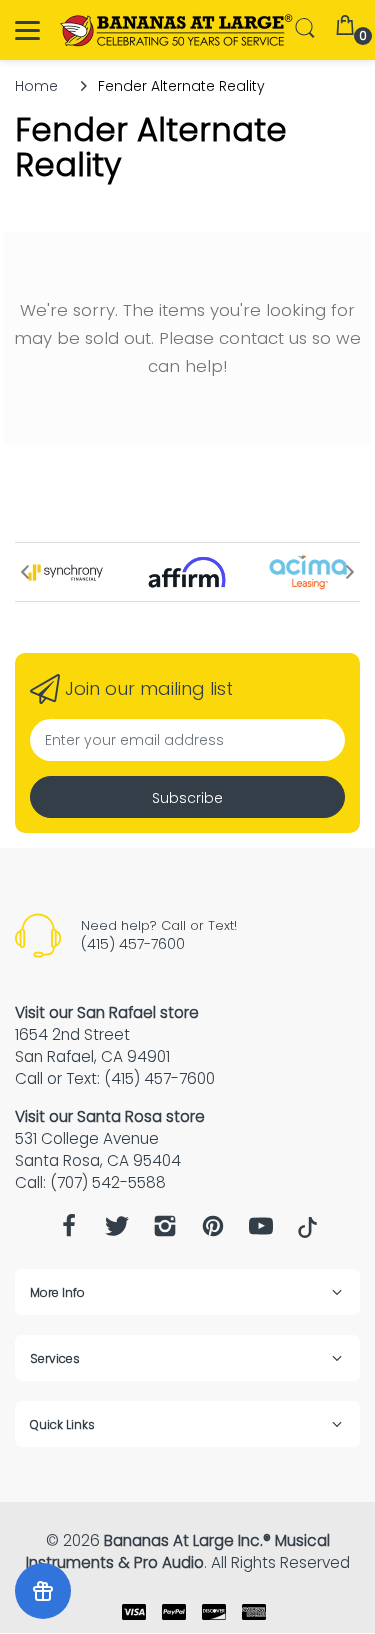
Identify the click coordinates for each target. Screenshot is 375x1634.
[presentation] (25, 572)
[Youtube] (261, 1231)
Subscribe (187, 798)
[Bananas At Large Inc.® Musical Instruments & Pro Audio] (177, 30)
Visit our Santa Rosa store (110, 1116)
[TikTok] (307, 1233)
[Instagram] (165, 1231)
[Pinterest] (213, 1231)
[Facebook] (69, 1231)
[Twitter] (117, 1231)
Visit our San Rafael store (107, 1012)
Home (36, 86)
